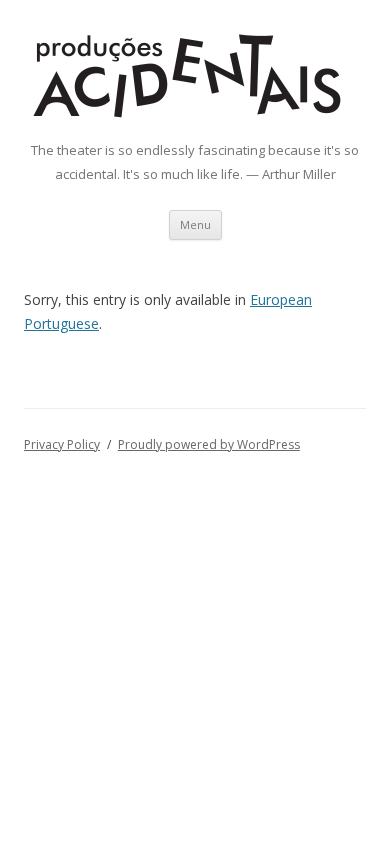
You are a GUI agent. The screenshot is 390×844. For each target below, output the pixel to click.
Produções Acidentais (230, 39)
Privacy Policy (62, 444)
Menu (195, 224)
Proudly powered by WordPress (209, 444)
